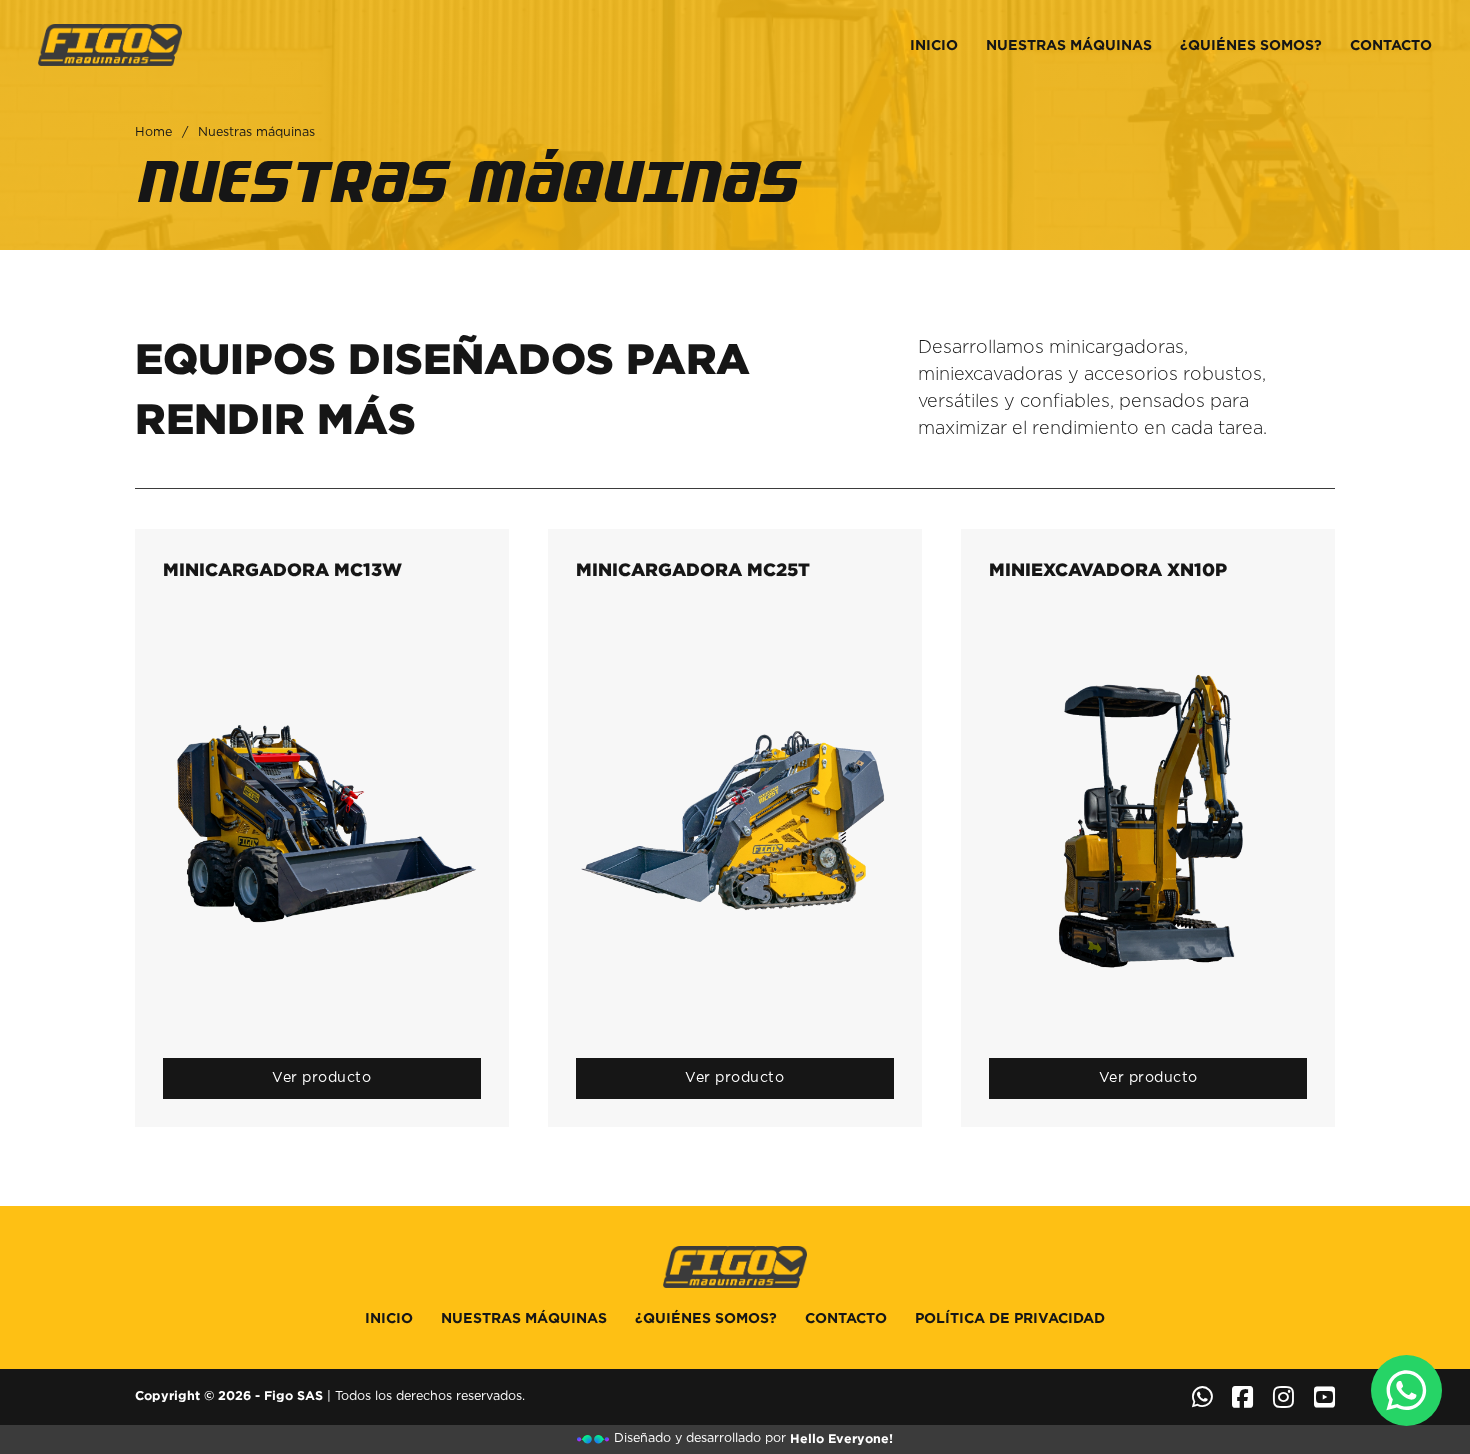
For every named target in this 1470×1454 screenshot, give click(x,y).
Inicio (934, 45)
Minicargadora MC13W (282, 569)
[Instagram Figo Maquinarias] (1283, 1397)
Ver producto (321, 1078)
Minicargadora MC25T (693, 569)
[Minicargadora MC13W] (322, 820)
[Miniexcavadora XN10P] (1148, 820)
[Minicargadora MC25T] (735, 820)
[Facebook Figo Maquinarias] (1242, 1397)
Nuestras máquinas (1069, 45)
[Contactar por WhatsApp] (1202, 1397)
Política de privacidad (1010, 1318)
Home (153, 132)
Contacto (1391, 45)
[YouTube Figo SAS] (1324, 1397)
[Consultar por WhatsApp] (1406, 1390)
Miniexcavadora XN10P (1108, 569)
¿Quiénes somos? (1251, 45)
